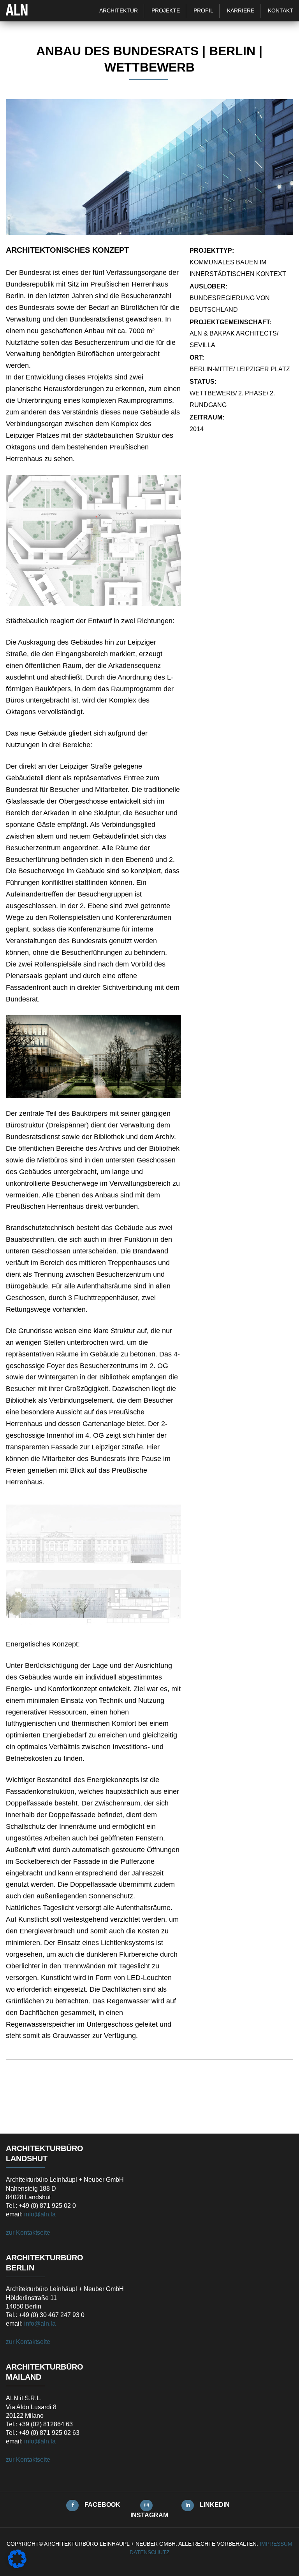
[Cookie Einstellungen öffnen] (17, 2566)
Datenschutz (150, 2552)
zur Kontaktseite (28, 2233)
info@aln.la (40, 2214)
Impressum (276, 2544)
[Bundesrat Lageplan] (93, 540)
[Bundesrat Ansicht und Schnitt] (93, 1563)
